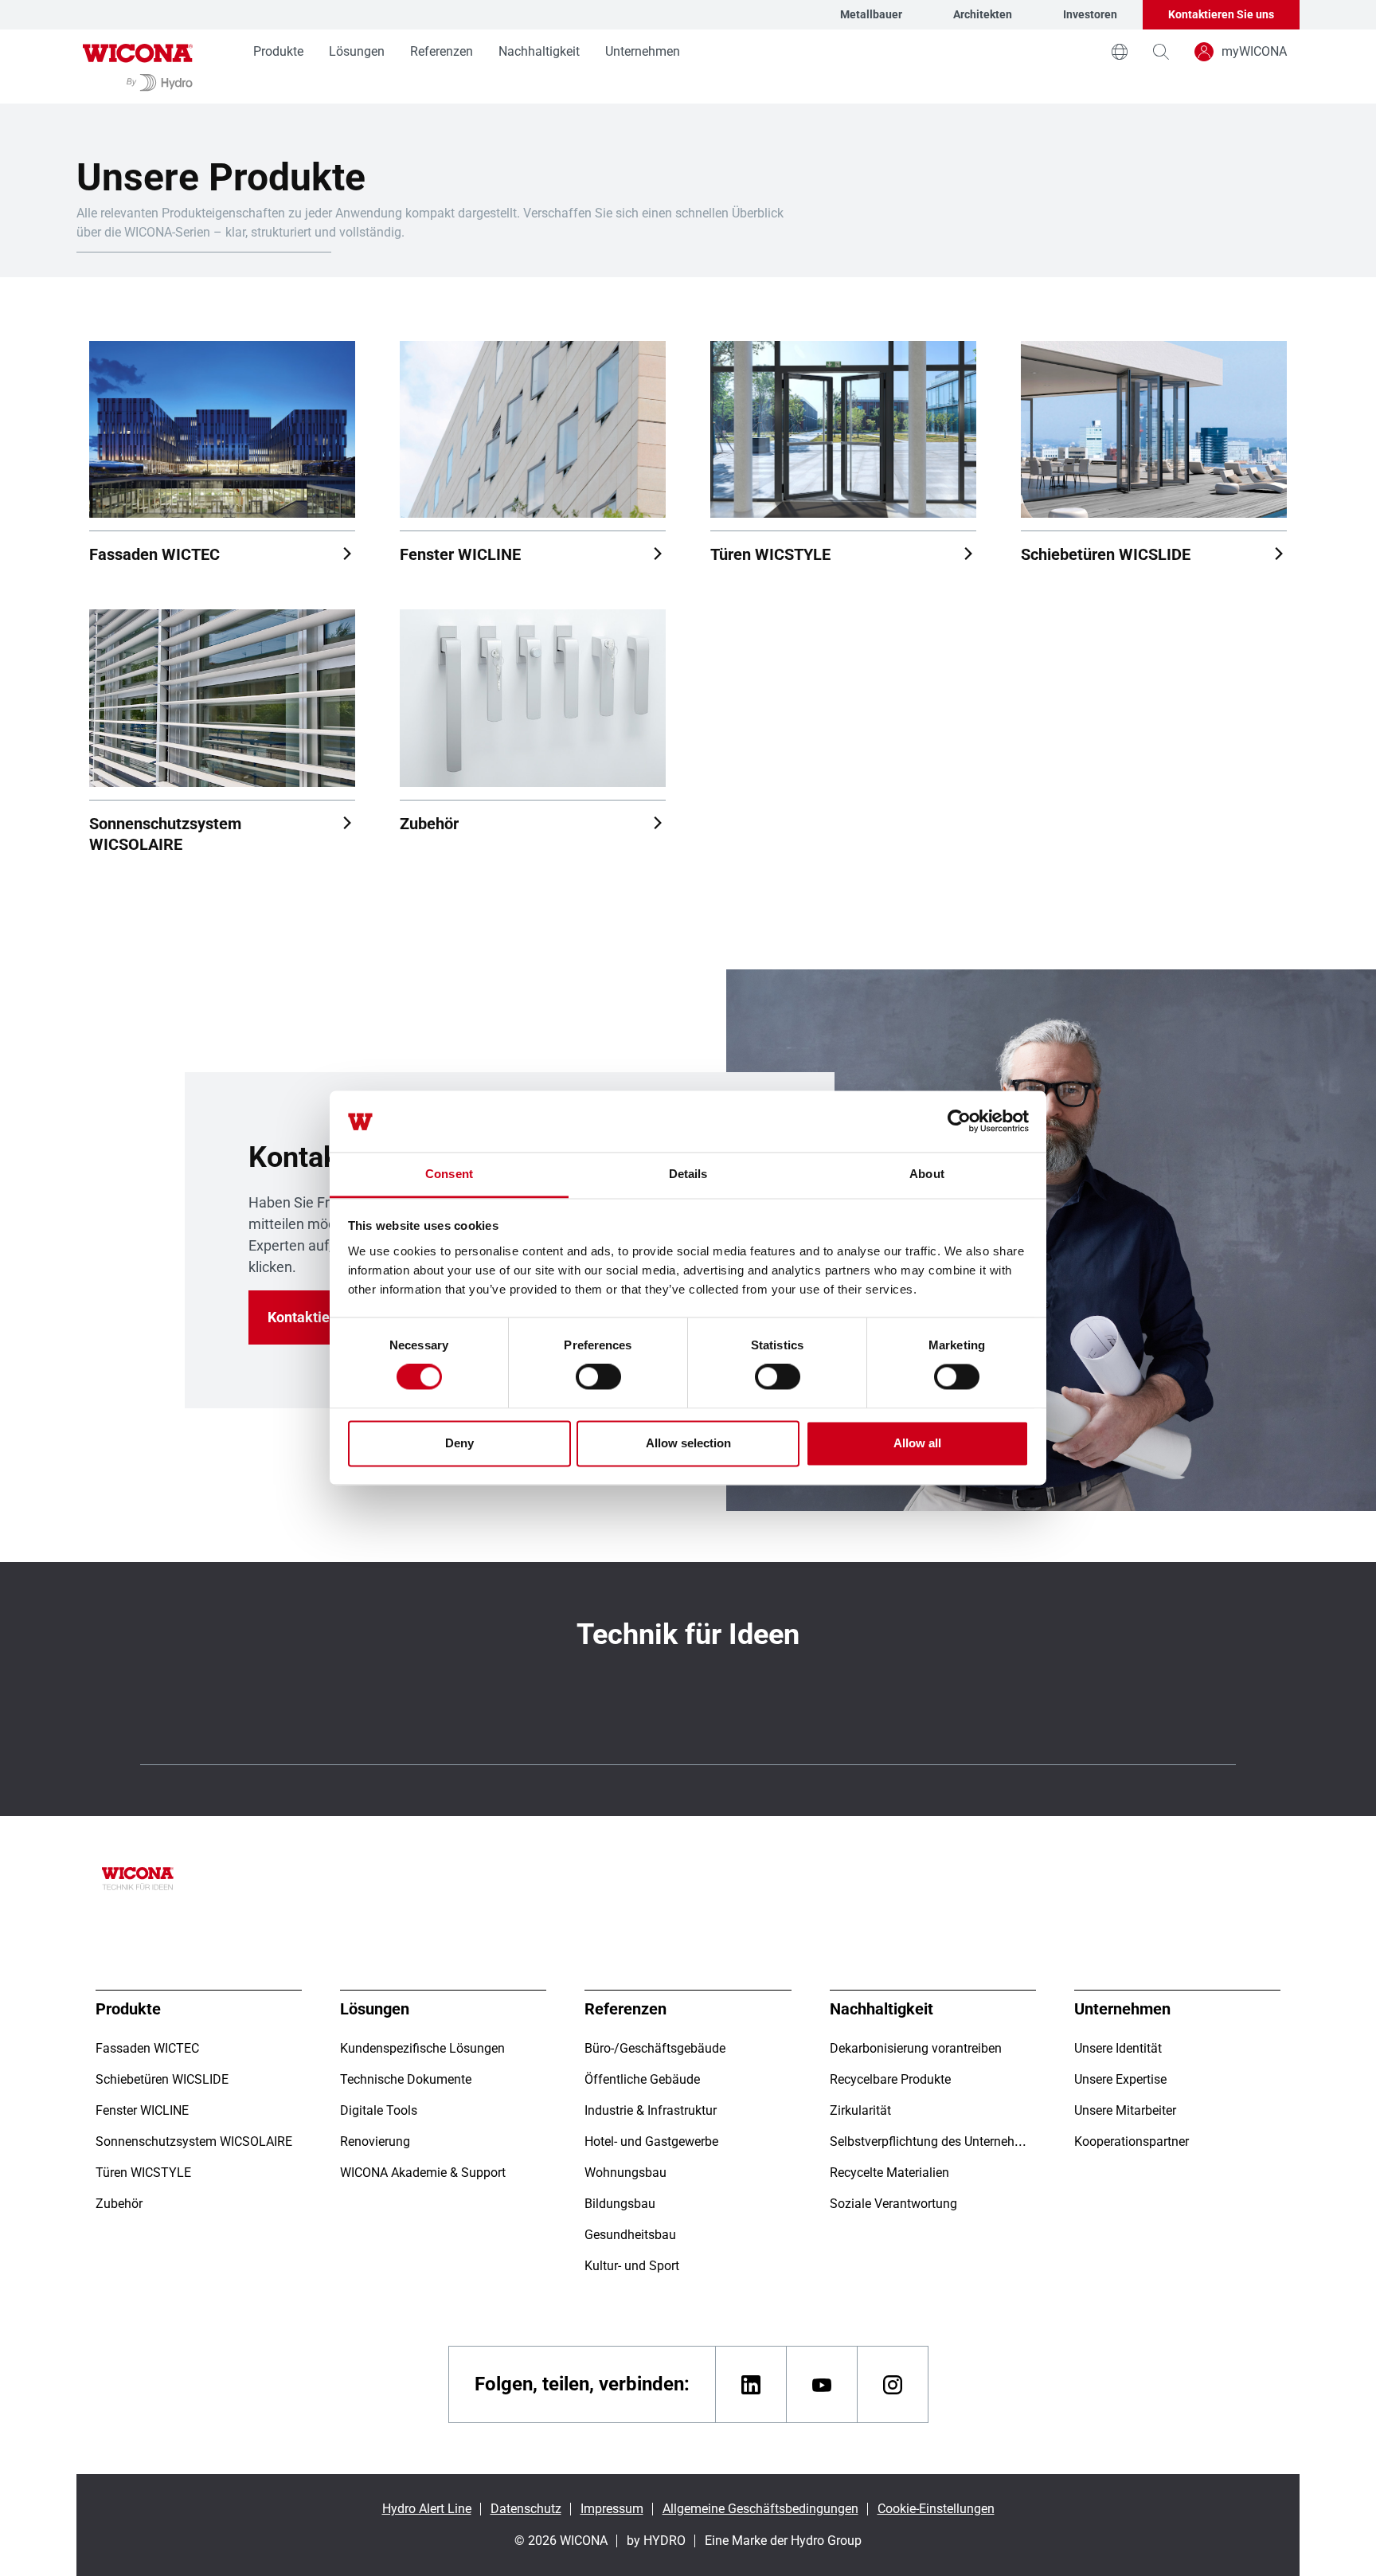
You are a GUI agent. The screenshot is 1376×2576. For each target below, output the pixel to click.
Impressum (612, 2509)
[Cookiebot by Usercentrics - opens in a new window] (959, 1122)
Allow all (917, 1443)
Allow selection (688, 1443)
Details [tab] (688, 1174)
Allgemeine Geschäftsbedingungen (760, 2509)
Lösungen (357, 51)
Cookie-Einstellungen (936, 2509)
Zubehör (429, 824)
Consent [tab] (449, 1174)
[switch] (598, 1377)
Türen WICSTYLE (770, 554)
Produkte (278, 51)
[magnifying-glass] (1161, 52)
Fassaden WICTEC (154, 554)
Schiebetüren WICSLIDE (1106, 554)
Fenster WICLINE (460, 554)
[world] (1120, 52)
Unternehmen (643, 51)
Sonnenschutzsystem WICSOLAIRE (165, 834)
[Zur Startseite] (138, 67)
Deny (459, 1443)
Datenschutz (526, 2509)
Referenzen (442, 51)
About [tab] (927, 1174)
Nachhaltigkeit (539, 51)
